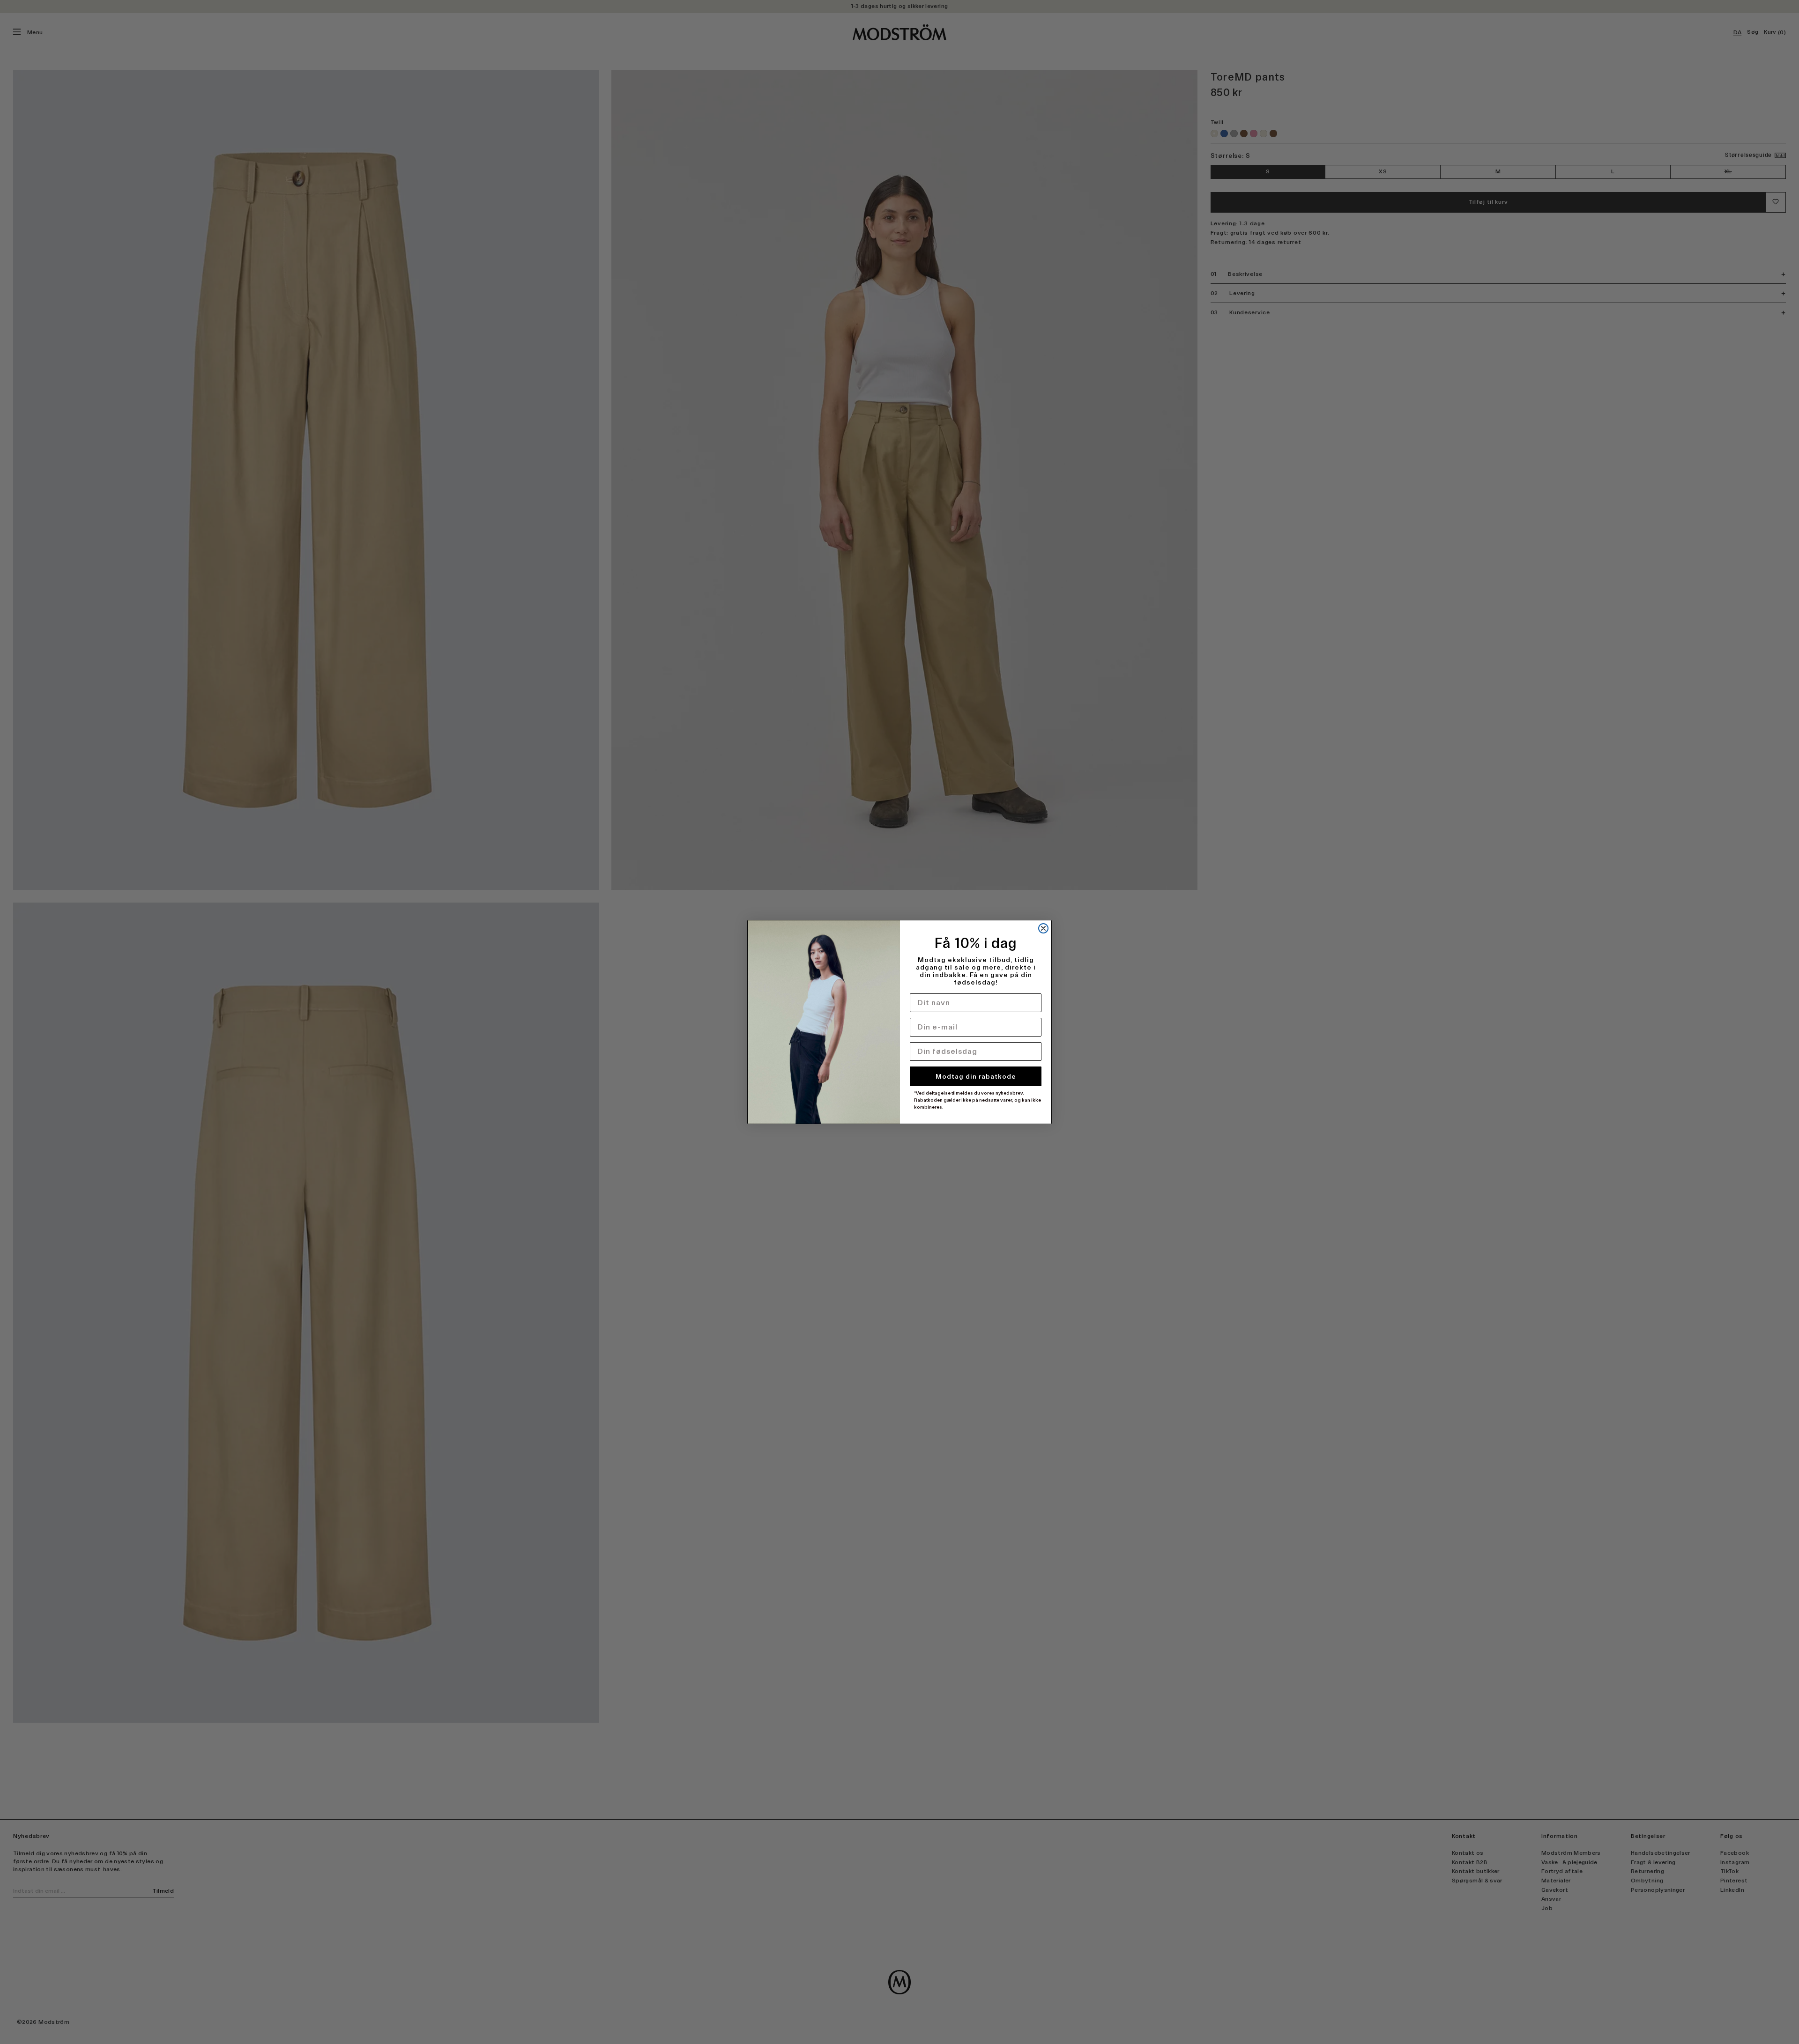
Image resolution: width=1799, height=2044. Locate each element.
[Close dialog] (1043, 928)
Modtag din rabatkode (976, 1076)
